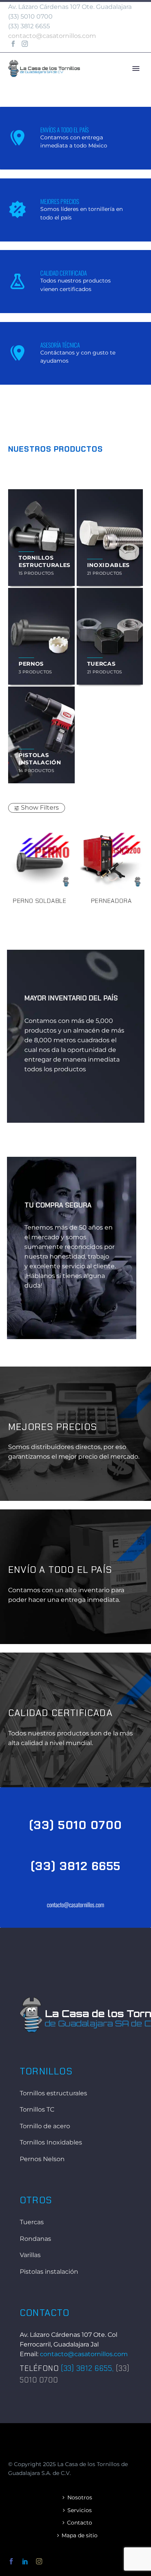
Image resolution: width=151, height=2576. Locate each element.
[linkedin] (25, 2561)
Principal (113, 80)
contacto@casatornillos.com (52, 36)
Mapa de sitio (80, 2535)
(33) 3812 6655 (76, 1866)
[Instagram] (25, 44)
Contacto (80, 2523)
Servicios (80, 2510)
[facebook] (11, 2561)
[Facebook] (13, 44)
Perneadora (112, 901)
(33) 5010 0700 (30, 16)
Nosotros (80, 2497)
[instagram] (39, 2561)
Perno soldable (40, 901)
